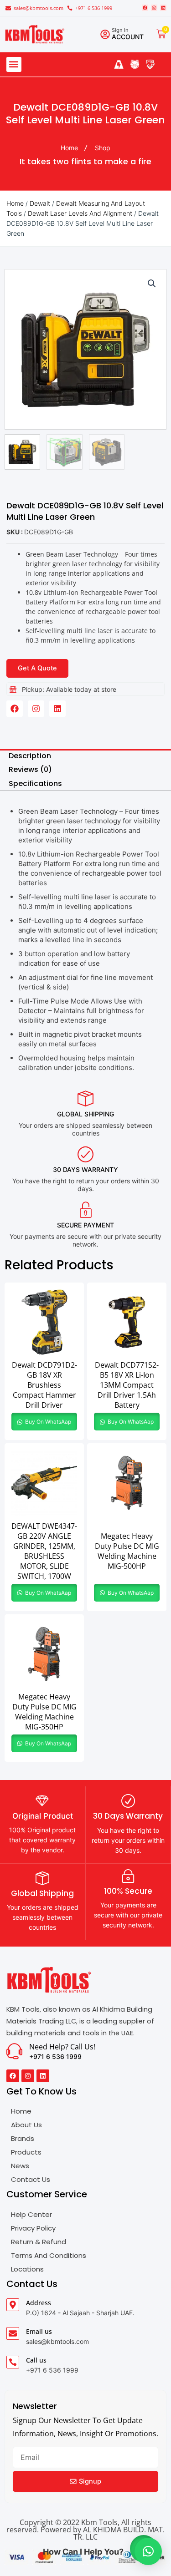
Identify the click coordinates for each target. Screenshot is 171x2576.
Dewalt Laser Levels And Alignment (80, 213)
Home (15, 203)
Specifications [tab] (35, 783)
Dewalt (40, 203)
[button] (14, 64)
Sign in (120, 30)
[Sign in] (105, 34)
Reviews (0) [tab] (30, 769)
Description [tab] (30, 756)
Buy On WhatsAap (47, 1422)
